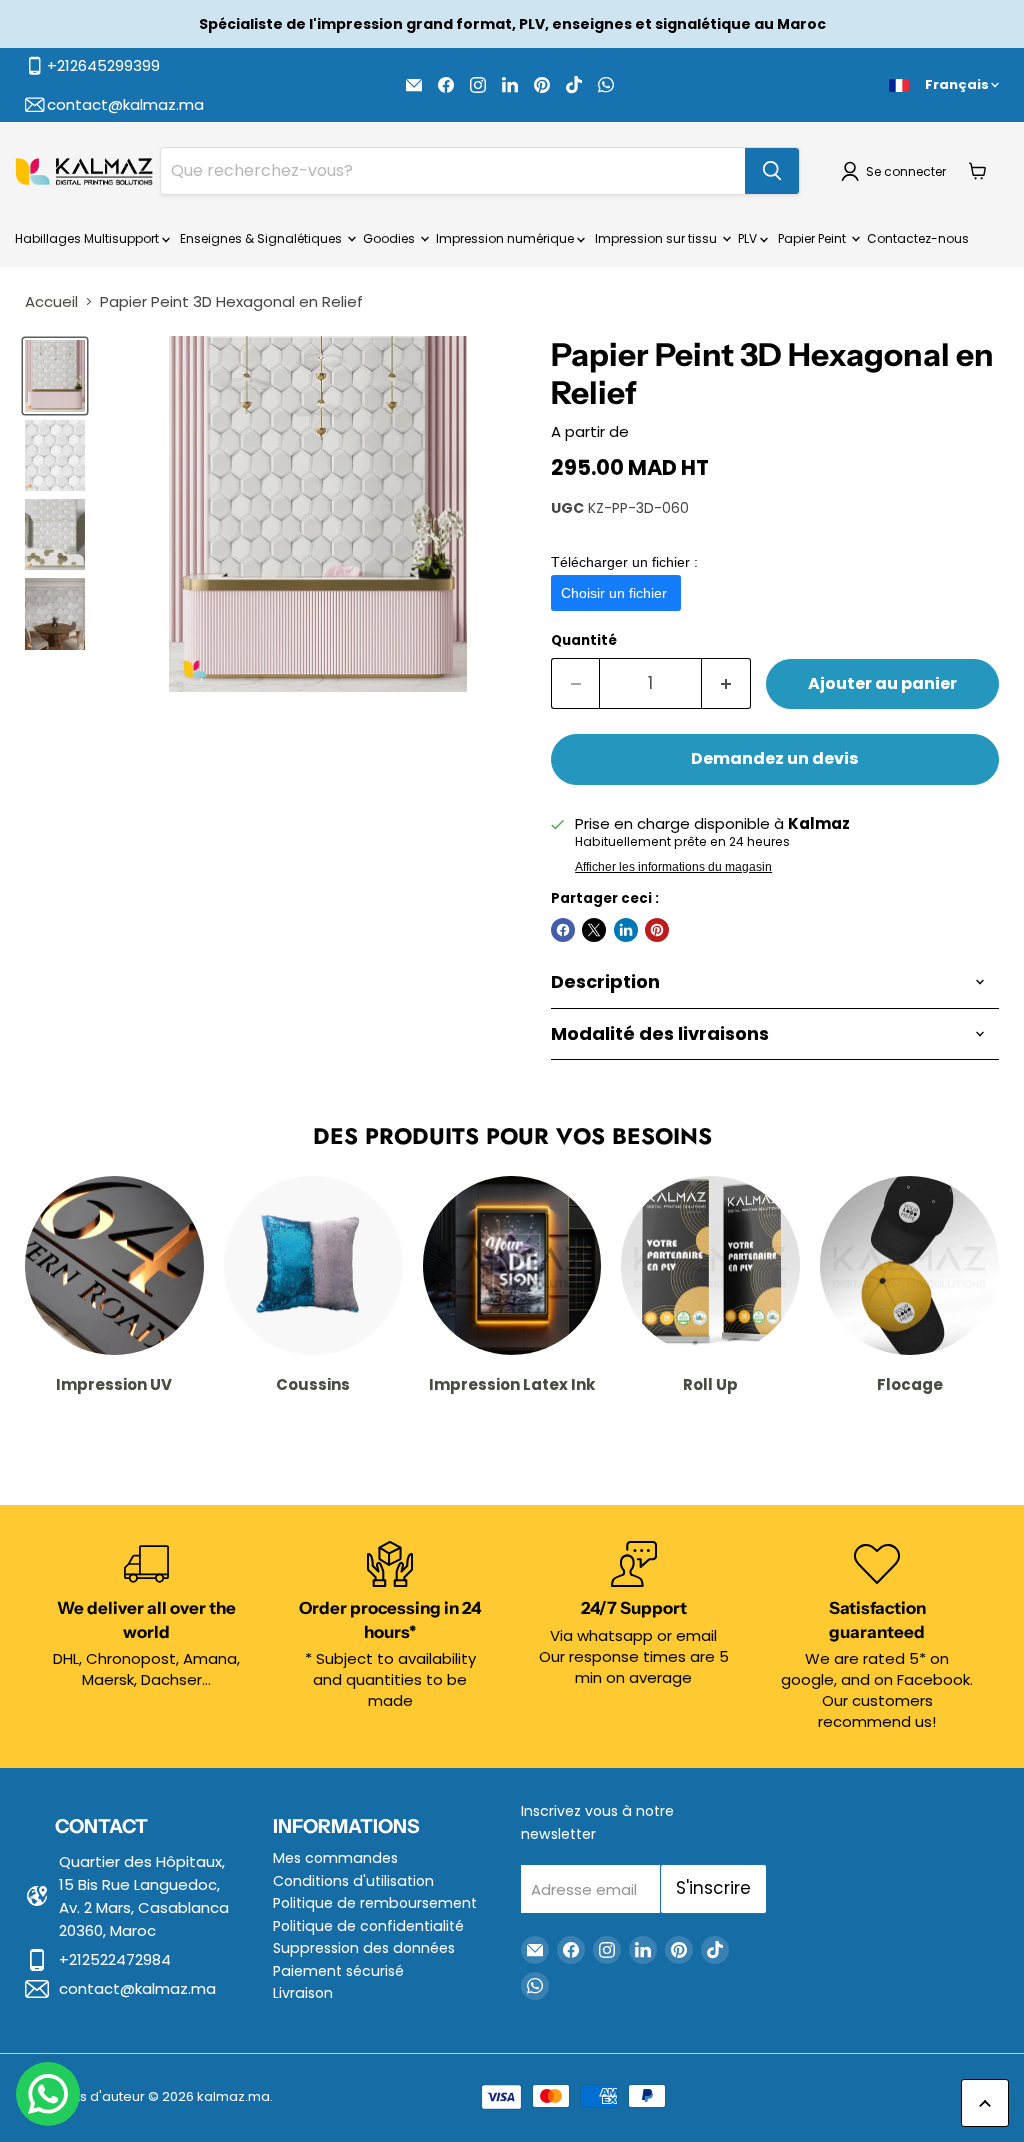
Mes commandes (335, 1858)
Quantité (584, 640)
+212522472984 (115, 1959)
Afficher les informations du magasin (673, 867)
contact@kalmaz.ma (137, 1988)
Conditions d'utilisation (353, 1881)
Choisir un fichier (616, 593)
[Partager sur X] (594, 930)
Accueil (51, 301)
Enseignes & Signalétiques (262, 238)
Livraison (303, 1993)
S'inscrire (713, 1888)
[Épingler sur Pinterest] (657, 930)
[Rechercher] (772, 171)
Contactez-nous (918, 238)
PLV (749, 238)
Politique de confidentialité (368, 1926)
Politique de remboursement (375, 1903)
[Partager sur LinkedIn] (626, 930)
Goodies (390, 238)
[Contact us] (48, 2094)
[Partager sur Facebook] (563, 930)
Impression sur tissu (657, 238)
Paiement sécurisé (338, 1971)
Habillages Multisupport (88, 238)
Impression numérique (506, 238)
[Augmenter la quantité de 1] (726, 683)
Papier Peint (813, 238)
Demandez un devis (774, 758)
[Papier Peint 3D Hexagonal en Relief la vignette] (55, 375)
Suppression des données (364, 1948)
